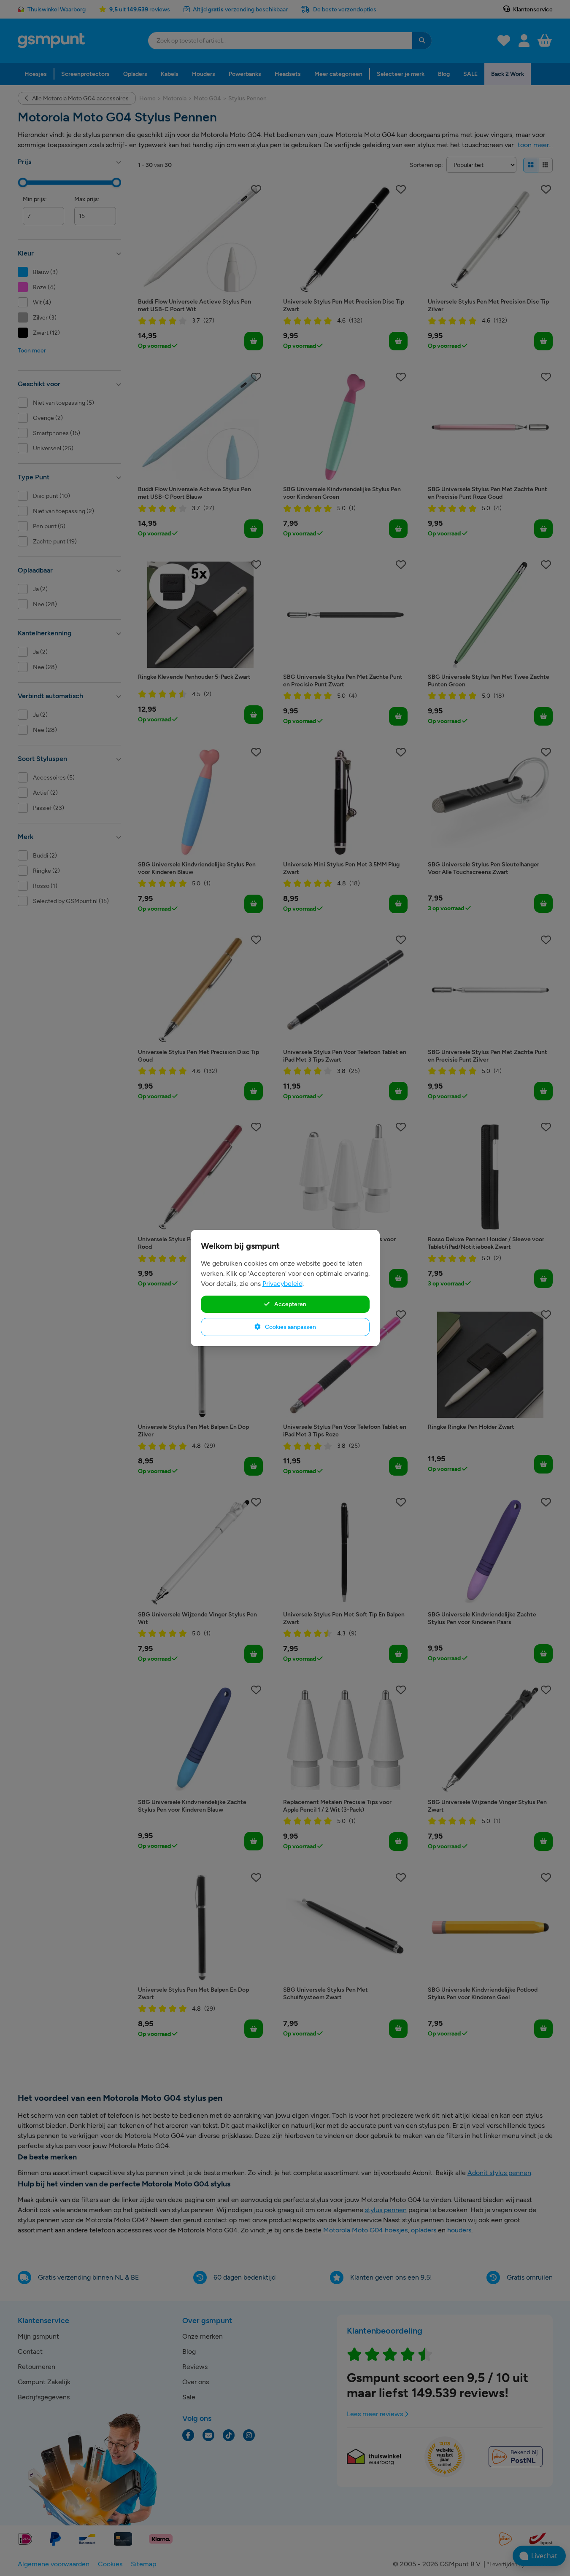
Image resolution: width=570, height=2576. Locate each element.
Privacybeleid (282, 1284)
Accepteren (290, 1304)
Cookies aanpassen (290, 1327)
